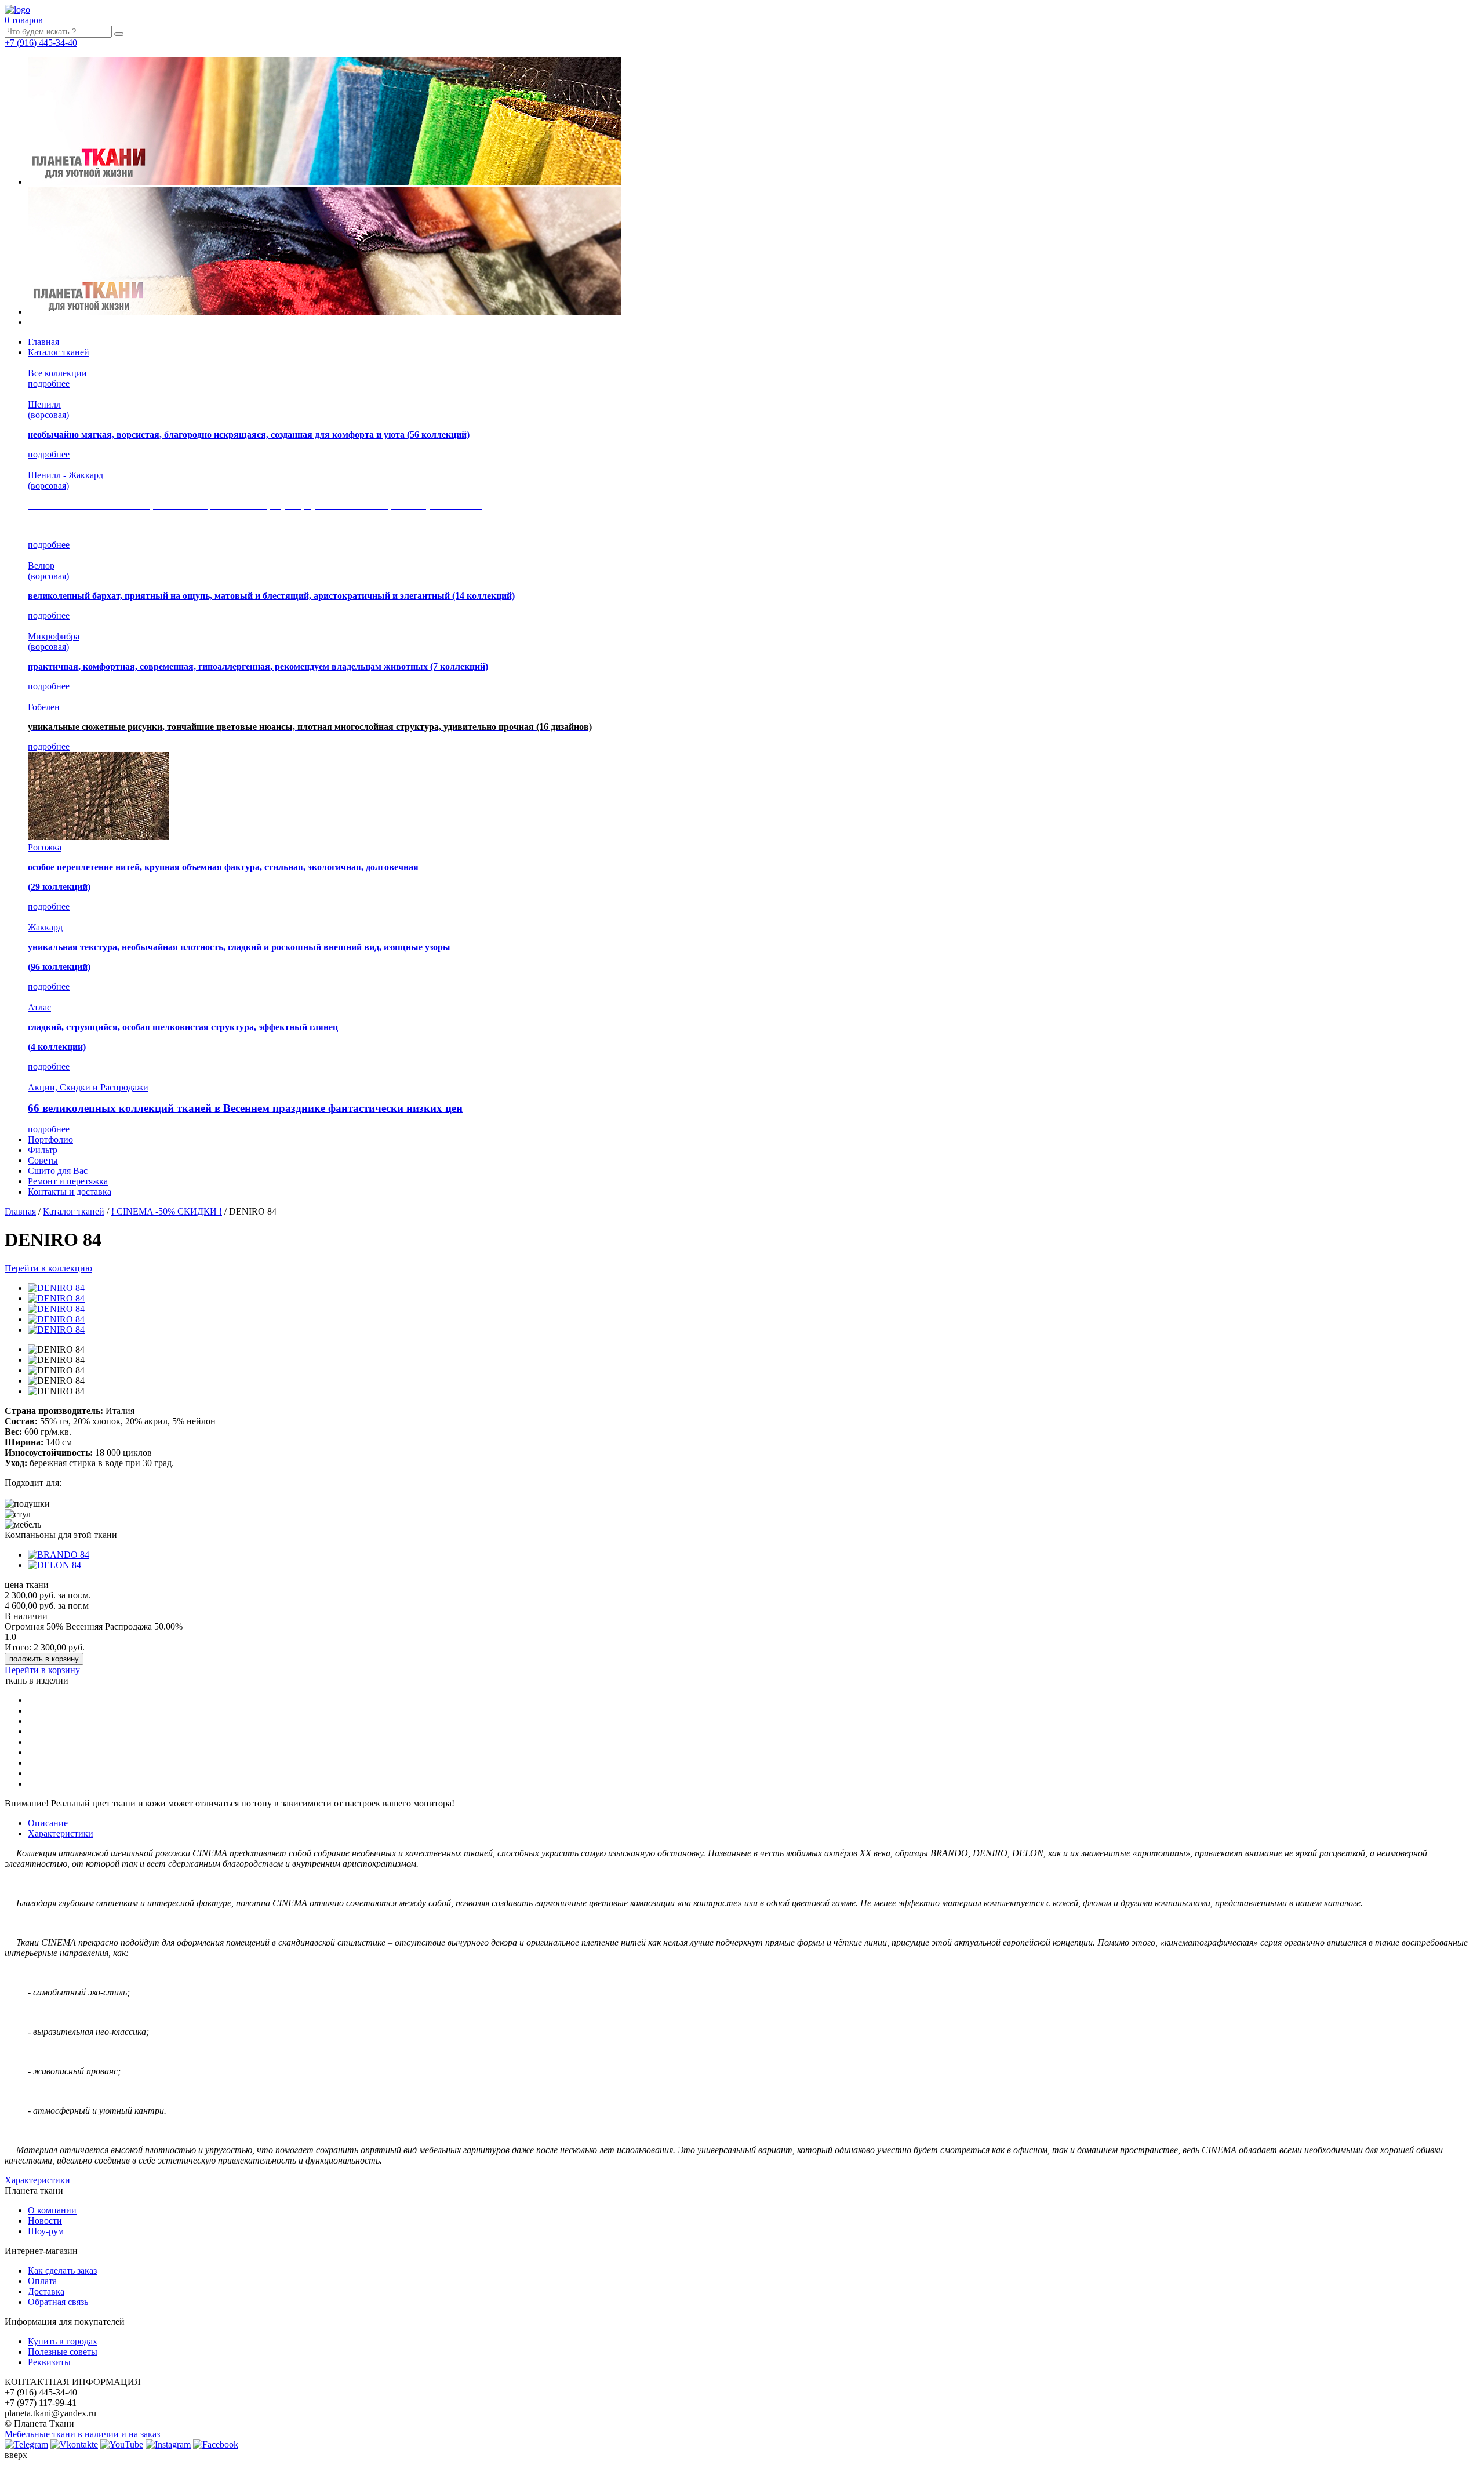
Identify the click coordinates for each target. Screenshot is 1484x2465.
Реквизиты (49, 2362)
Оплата (42, 2281)
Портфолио (50, 1139)
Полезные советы (63, 2352)
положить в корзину (44, 1659)
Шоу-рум (46, 2231)
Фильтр (43, 1150)
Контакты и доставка (70, 1192)
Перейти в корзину (42, 1670)
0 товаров (24, 20)
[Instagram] (168, 2444)
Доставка (46, 2291)
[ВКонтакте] (74, 2444)
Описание (48, 1823)
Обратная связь (58, 2302)
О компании (52, 2210)
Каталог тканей (59, 352)
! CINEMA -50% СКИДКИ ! (167, 1211)
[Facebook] (216, 2444)
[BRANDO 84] (59, 1555)
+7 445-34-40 (41, 43)
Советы (43, 1160)
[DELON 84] (54, 1565)
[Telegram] (26, 2444)
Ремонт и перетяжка (68, 1181)
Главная (43, 342)
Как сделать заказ (62, 2271)
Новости (45, 2221)
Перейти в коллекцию (48, 1268)
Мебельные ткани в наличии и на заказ (82, 2434)
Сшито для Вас (58, 1171)
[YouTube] (122, 2444)
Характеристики (61, 1833)
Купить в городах (63, 2341)
